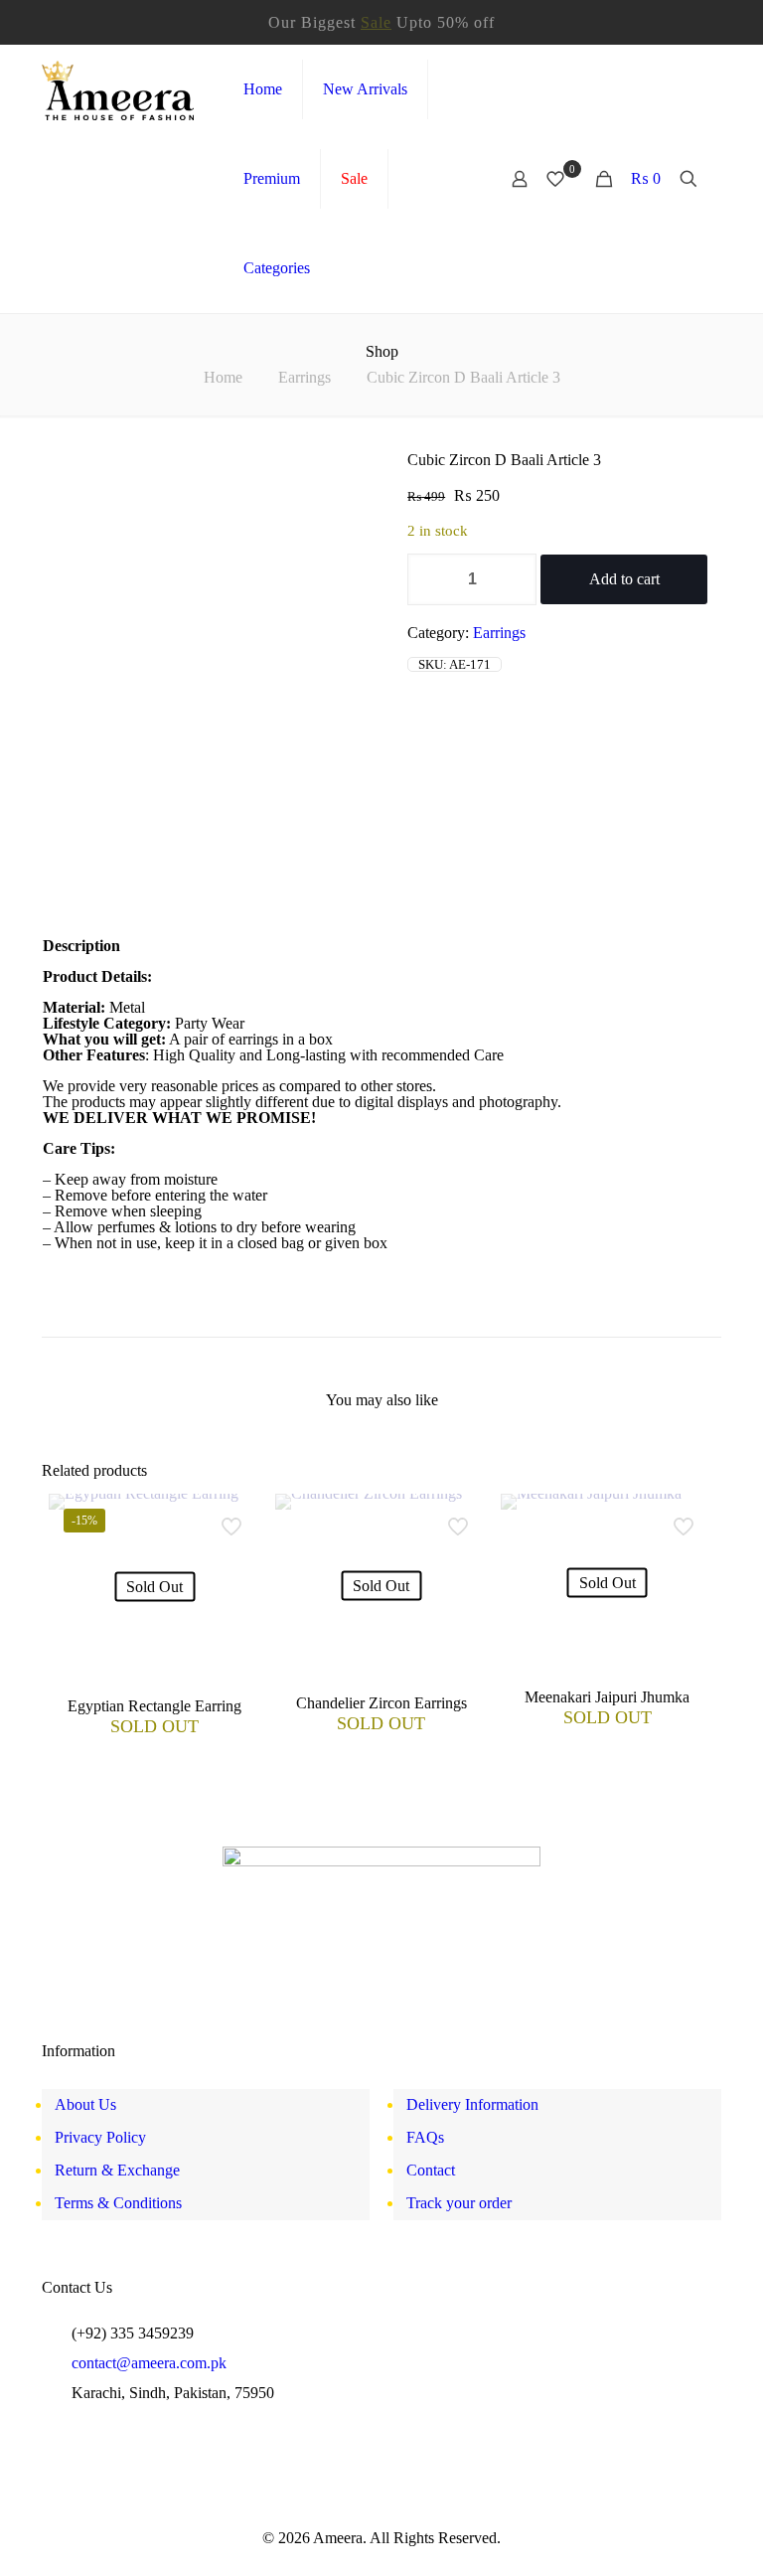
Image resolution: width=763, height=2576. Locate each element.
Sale (376, 22)
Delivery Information (472, 2104)
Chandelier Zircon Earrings (381, 1703)
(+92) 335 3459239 (133, 2333)
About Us (85, 2104)
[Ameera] (118, 89)
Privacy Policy (100, 2137)
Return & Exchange (117, 2170)
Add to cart (624, 579)
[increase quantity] (514, 579)
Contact (431, 2170)
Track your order (459, 2203)
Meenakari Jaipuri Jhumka (607, 1697)
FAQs (425, 2137)
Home (223, 377)
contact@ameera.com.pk (149, 2363)
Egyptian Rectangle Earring (154, 1706)
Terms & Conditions (118, 2203)
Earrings (305, 377)
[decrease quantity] (430, 579)
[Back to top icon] (674, 2541)
